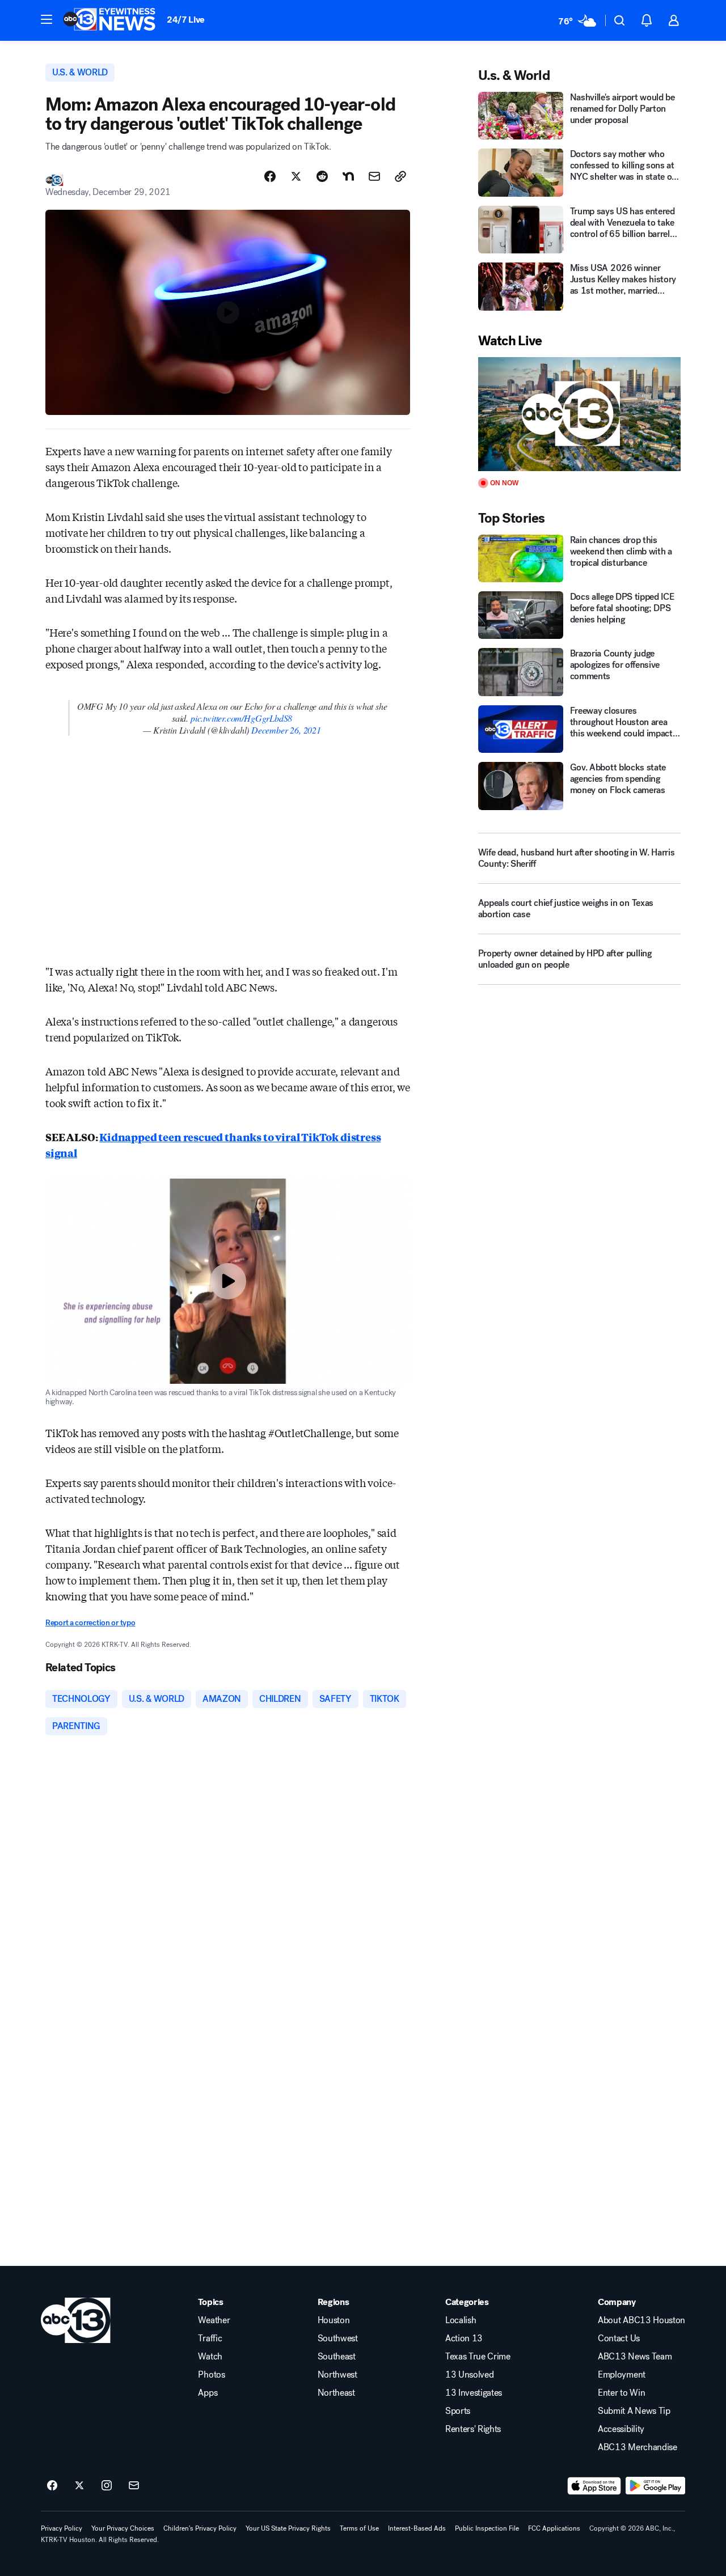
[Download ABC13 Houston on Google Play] (655, 2486)
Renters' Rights (473, 2429)
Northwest (337, 2375)
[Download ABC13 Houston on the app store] (594, 2486)
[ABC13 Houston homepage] (109, 20)
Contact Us (619, 2338)
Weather (214, 2320)
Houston (334, 2320)
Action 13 (464, 2338)
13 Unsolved (469, 2375)
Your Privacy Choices (123, 2528)
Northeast (336, 2393)
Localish (461, 2320)
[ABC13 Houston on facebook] (52, 2486)
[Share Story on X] (296, 176)
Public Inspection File (487, 2528)
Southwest (338, 2338)
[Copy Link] (400, 176)
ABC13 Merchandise (638, 2447)
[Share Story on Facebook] (270, 176)
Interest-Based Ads (417, 2528)
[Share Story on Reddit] (322, 176)
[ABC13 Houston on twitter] (79, 2486)
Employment (622, 2375)
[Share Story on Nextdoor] (348, 176)
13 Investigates (474, 2393)
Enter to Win (621, 2393)
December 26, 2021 (286, 730)
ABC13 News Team (635, 2357)
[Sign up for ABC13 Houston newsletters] (134, 2486)
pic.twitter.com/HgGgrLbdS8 (241, 718)
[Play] (579, 414)
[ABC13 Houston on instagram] (107, 2486)
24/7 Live (186, 20)
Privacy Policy (62, 2528)
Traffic (210, 2338)
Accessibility (621, 2429)
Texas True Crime (478, 2357)
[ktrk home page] (76, 2320)
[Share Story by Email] (374, 176)
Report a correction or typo (90, 1623)
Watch (210, 2357)
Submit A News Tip (634, 2411)
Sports (458, 2411)
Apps (208, 2393)
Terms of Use (359, 2528)
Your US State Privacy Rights (288, 2528)
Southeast (337, 2357)
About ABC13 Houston (641, 2320)
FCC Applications (554, 2528)
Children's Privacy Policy (200, 2528)
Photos (211, 2375)
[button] (47, 19)
